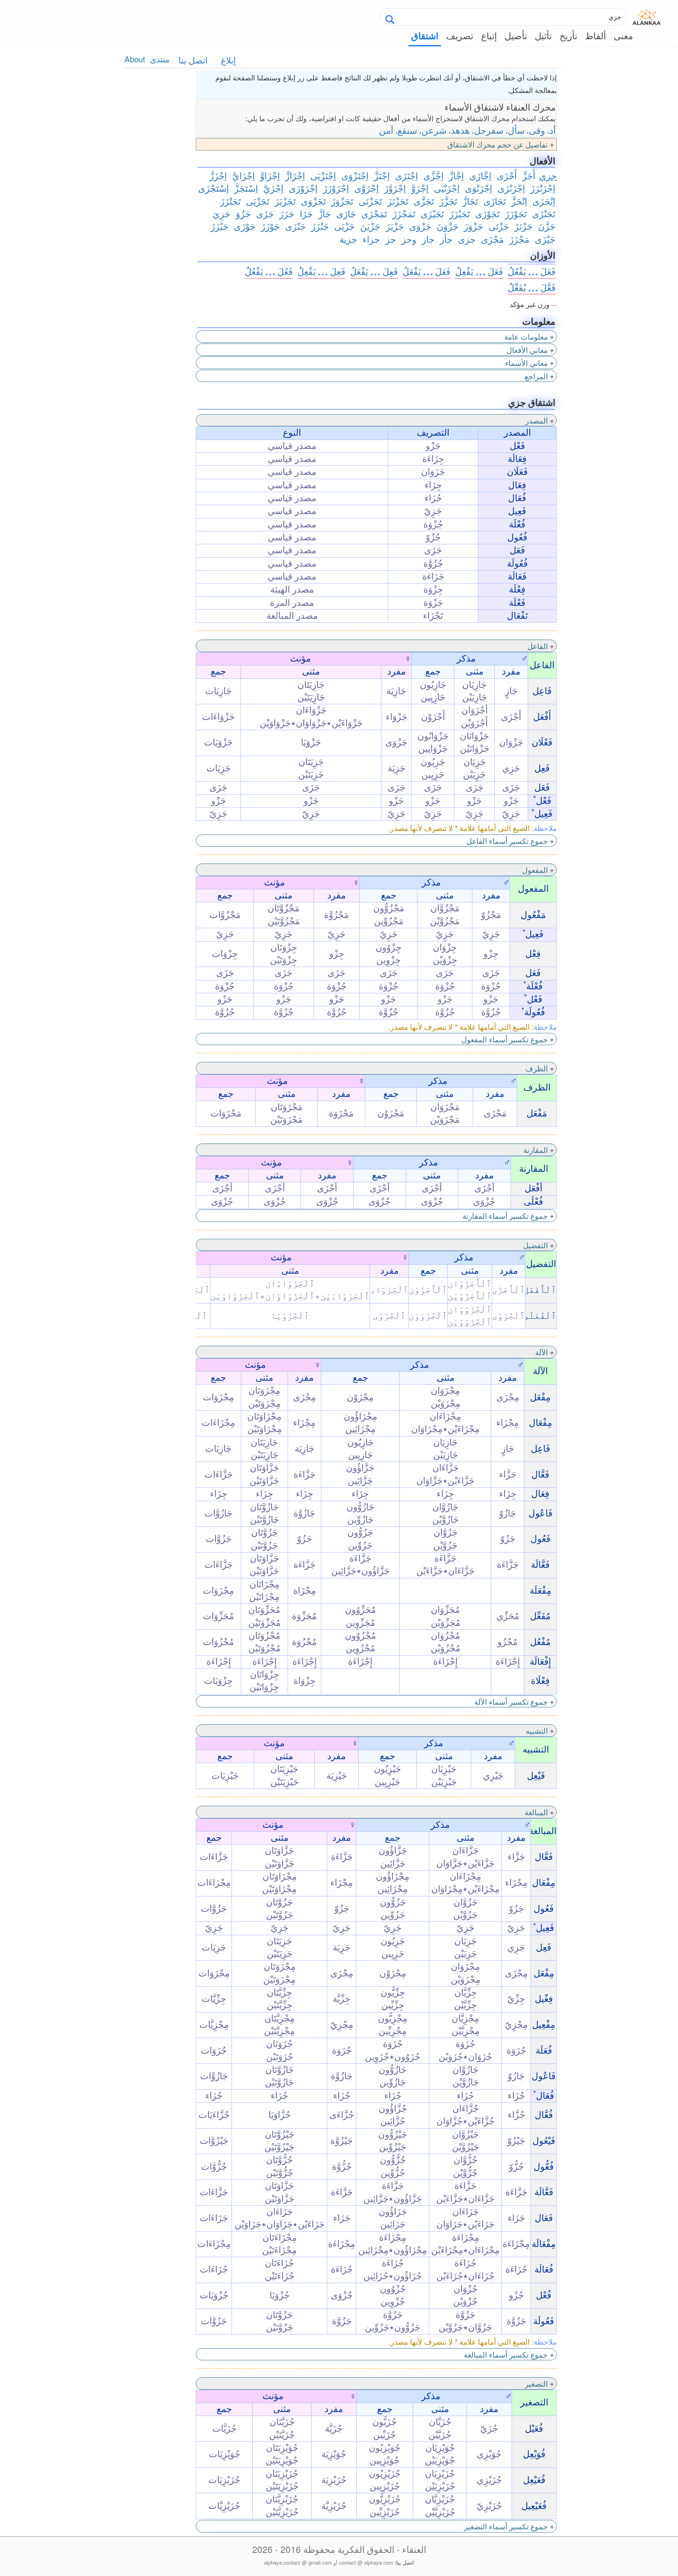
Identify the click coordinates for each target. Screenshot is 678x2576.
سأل (516, 130)
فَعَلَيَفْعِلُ (479, 271)
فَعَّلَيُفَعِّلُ (532, 287)
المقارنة (536, 1150)
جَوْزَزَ (270, 226)
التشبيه (537, 1730)
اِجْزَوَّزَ (395, 188)
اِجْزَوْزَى (303, 188)
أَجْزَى (507, 175)
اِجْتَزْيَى (323, 175)
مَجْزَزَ (519, 239)
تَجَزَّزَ (448, 201)
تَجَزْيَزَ (285, 201)
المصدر (537, 420)
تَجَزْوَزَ (342, 201)
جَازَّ (324, 213)
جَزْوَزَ (473, 226)
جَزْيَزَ (395, 226)
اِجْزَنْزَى (511, 188)
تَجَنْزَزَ (230, 201)
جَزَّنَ (547, 226)
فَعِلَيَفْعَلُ (374, 271)
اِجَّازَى (480, 175)
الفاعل (538, 646)
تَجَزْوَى (313, 201)
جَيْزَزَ (220, 226)
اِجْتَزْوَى (355, 175)
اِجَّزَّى (433, 175)
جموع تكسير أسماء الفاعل (507, 841)
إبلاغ (228, 60)
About (135, 59)
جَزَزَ (287, 213)
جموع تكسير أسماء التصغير (506, 2526)
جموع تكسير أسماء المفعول (505, 1039)
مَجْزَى (492, 239)
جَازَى (346, 213)
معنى (623, 35)
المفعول (535, 870)
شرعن (434, 130)
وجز (409, 239)
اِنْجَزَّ (519, 201)
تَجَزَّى (424, 201)
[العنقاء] (647, 16)
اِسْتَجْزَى (213, 188)
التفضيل (535, 1245)
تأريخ (568, 35)
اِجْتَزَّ (382, 175)
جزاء (371, 239)
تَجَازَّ (470, 201)
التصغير (536, 2383)
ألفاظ (595, 35)
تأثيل (543, 35)
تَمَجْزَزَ (404, 213)
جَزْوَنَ (447, 226)
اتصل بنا (193, 60)
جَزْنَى (499, 226)
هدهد (460, 130)
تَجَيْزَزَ (459, 213)
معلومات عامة (526, 336)
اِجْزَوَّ (420, 188)
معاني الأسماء (526, 363)
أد (552, 130)
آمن (386, 130)
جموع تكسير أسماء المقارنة (505, 1215)
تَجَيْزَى (432, 213)
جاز (428, 239)
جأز (446, 239)
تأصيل (516, 35)
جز (391, 239)
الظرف (537, 1068)
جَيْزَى (545, 239)
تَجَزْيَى (258, 201)
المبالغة (536, 1812)
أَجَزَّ (529, 175)
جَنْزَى (295, 226)
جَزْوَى (420, 226)
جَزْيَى (344, 226)
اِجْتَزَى (406, 175)
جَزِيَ (221, 213)
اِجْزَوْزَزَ (336, 188)
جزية (348, 239)
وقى (537, 130)
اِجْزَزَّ (218, 175)
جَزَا (306, 213)
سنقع (407, 130)
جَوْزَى (245, 226)
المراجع (536, 376)
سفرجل (489, 130)
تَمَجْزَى (374, 213)
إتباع (489, 35)
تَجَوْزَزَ (516, 213)
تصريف (460, 35)
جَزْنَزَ (523, 226)
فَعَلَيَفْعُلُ (532, 271)
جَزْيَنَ (370, 226)
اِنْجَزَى (544, 201)
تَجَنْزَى (544, 213)
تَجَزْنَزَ (398, 201)
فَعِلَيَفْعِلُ (321, 271)
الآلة (541, 1352)
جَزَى (265, 213)
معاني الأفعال (527, 350)
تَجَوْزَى (487, 213)
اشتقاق (425, 36)
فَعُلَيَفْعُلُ (269, 271)
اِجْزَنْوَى (478, 188)
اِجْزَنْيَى (447, 188)
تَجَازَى (495, 201)
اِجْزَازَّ (295, 175)
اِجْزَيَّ (273, 188)
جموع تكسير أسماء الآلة (511, 1701)
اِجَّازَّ (456, 175)
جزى (467, 239)
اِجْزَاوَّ (270, 175)
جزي (548, 175)
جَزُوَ (243, 213)
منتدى (160, 59)
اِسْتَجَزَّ (246, 188)
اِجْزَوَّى (366, 188)
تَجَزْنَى (370, 201)
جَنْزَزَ (320, 226)
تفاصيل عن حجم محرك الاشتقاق (498, 144)
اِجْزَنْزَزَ (543, 188)
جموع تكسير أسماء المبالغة (506, 2354)
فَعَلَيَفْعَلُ (426, 271)
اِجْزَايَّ (243, 175)
